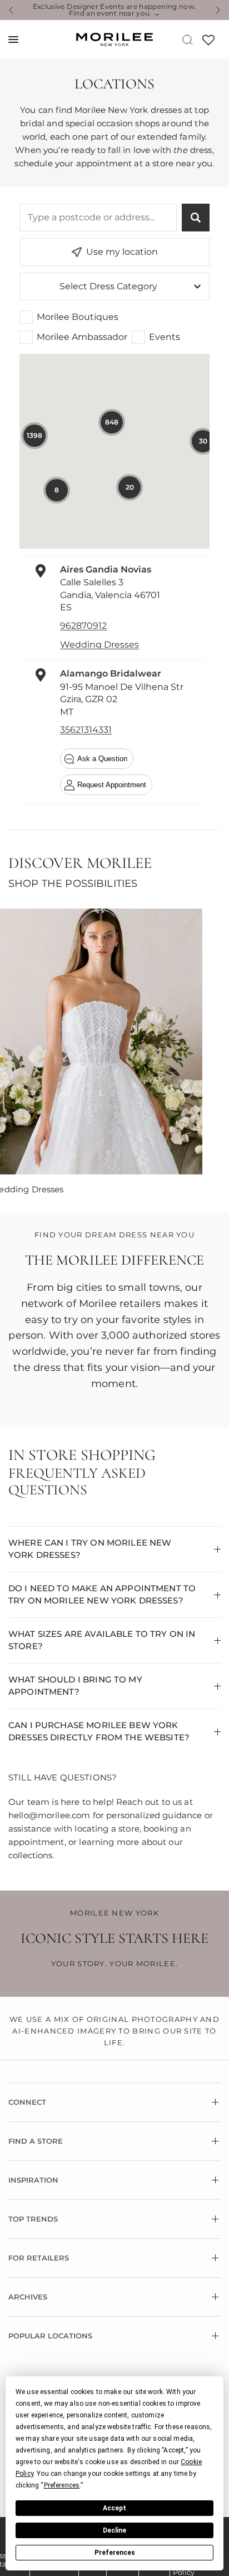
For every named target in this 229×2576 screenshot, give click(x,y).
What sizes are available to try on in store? (102, 1640)
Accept (114, 2508)
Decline (114, 2530)
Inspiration (33, 2180)
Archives (28, 2297)
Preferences (115, 2553)
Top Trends (33, 2219)
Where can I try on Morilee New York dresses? (90, 1549)
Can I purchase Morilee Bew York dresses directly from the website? (99, 1731)
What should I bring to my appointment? (75, 1686)
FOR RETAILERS (39, 2258)
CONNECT (27, 2102)
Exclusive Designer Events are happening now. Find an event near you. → (115, 10)
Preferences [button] (62, 2485)
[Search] (188, 40)
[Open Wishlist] (208, 44)
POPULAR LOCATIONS (50, 2336)
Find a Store (36, 2141)
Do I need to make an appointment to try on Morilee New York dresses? (102, 1595)
